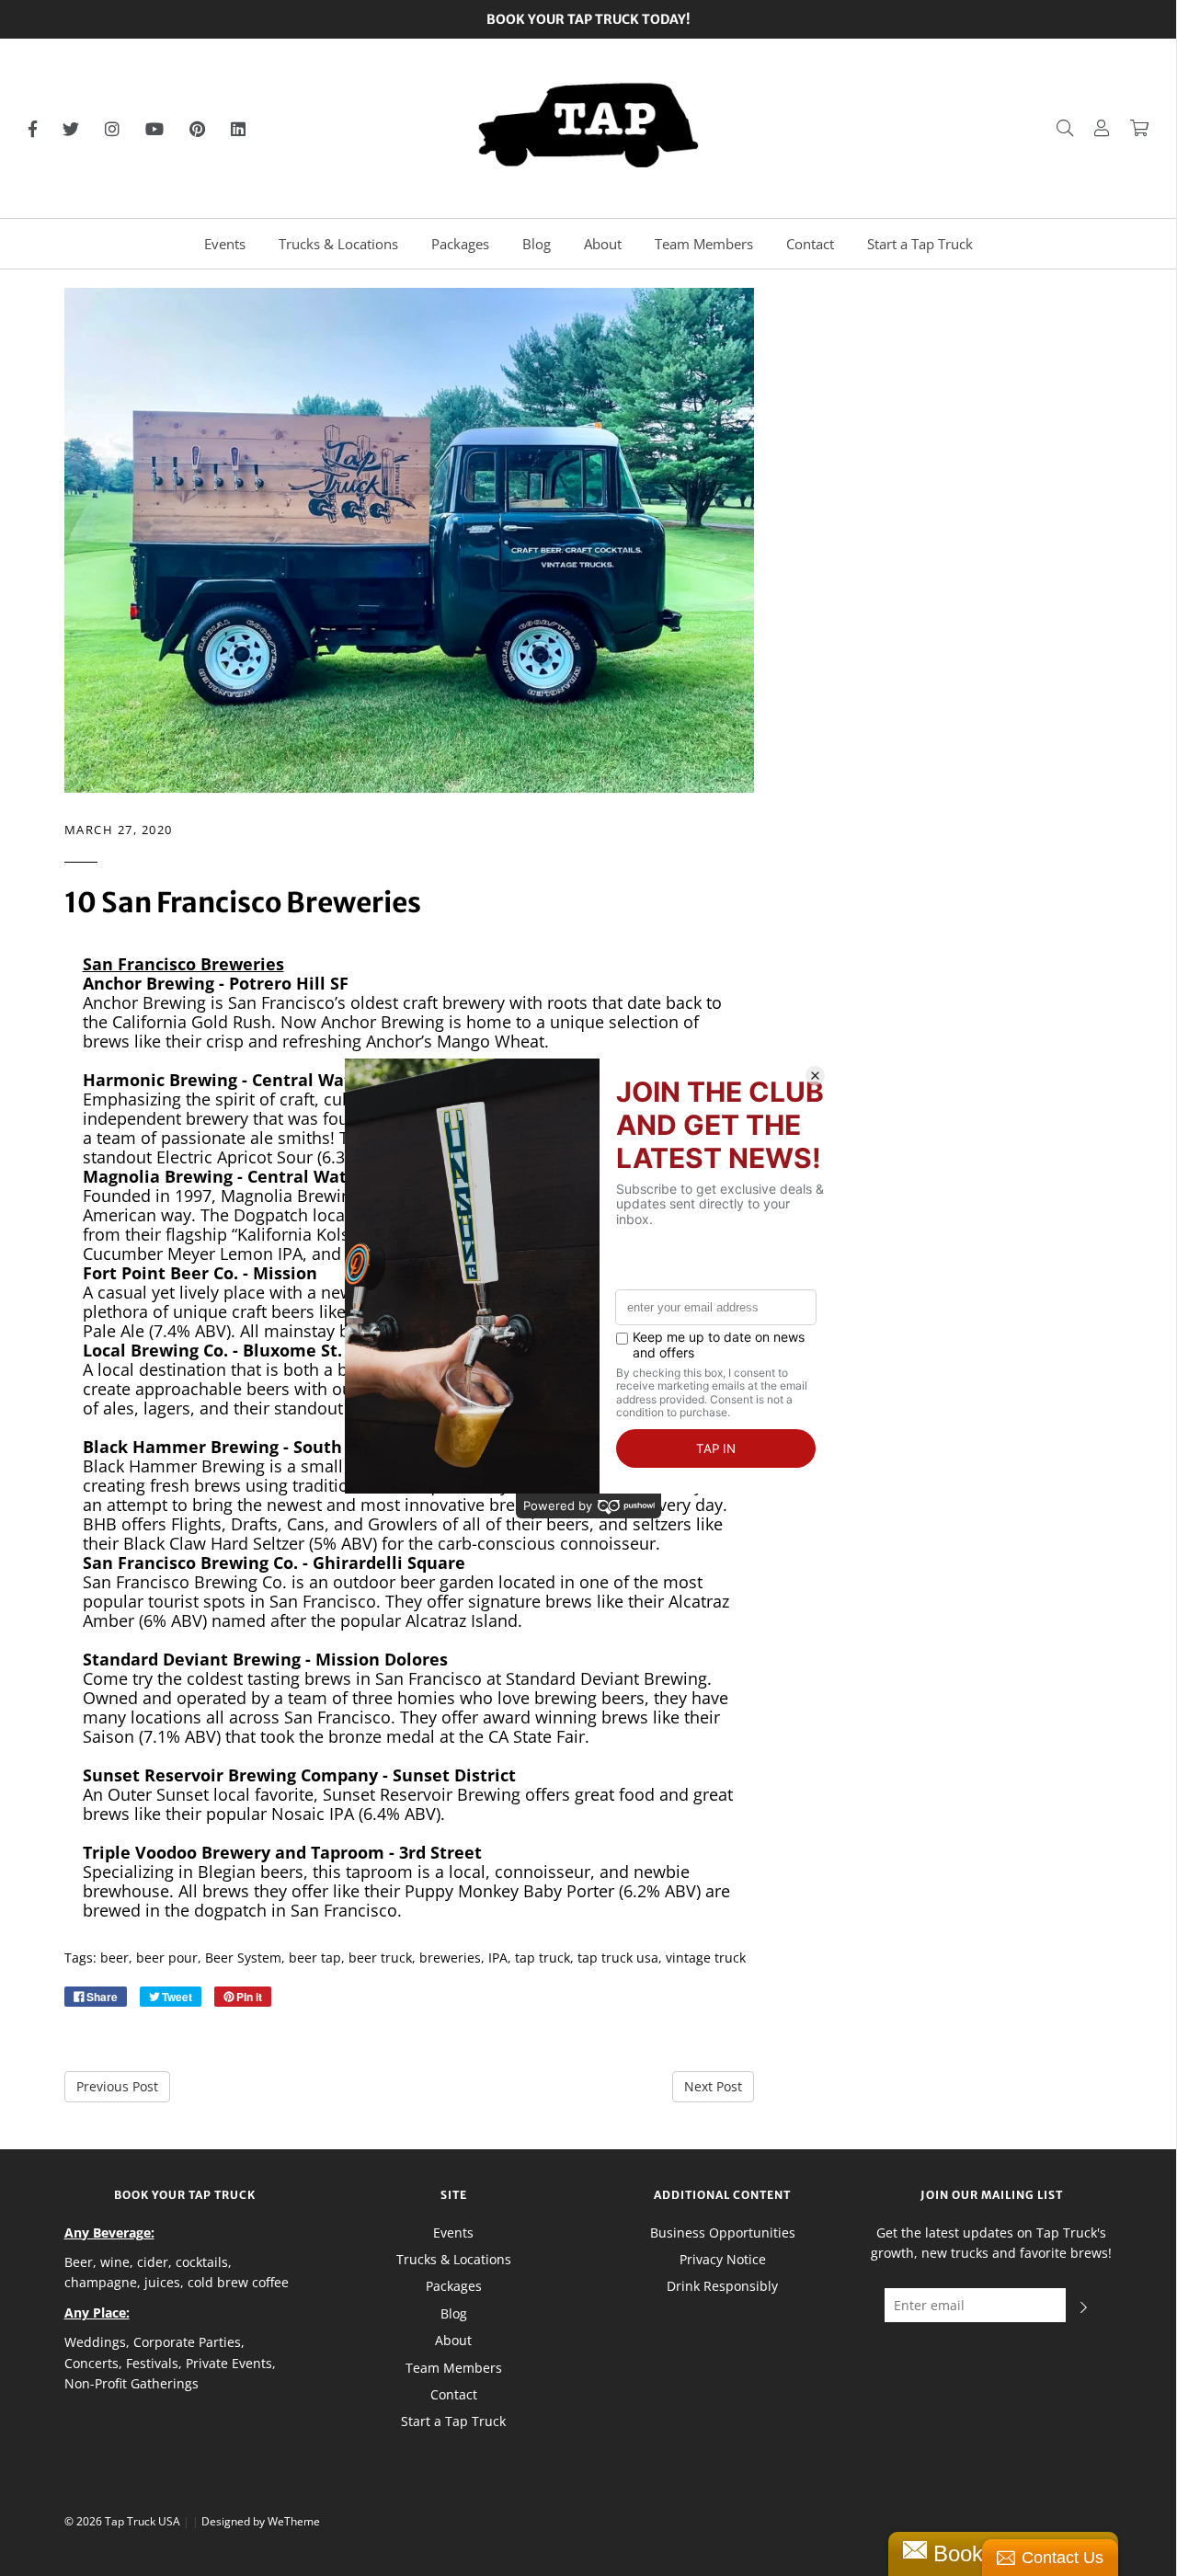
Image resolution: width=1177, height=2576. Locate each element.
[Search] (1056, 128)
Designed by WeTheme (261, 2521)
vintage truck (706, 1958)
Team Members (704, 244)
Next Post (713, 2086)
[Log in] (1092, 128)
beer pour (167, 1958)
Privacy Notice (723, 2259)
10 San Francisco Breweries (243, 902)
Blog (537, 244)
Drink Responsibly (722, 2286)
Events (225, 244)
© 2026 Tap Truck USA (122, 2521)
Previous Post (117, 2086)
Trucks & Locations (338, 244)
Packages (460, 244)
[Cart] (1130, 128)
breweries (450, 1958)
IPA (498, 1958)
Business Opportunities (723, 2233)
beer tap (315, 1958)
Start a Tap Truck (920, 244)
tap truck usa (618, 1958)
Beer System (243, 1958)
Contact (810, 244)
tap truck (543, 1958)
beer (114, 1958)
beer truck (380, 1958)
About (603, 244)
